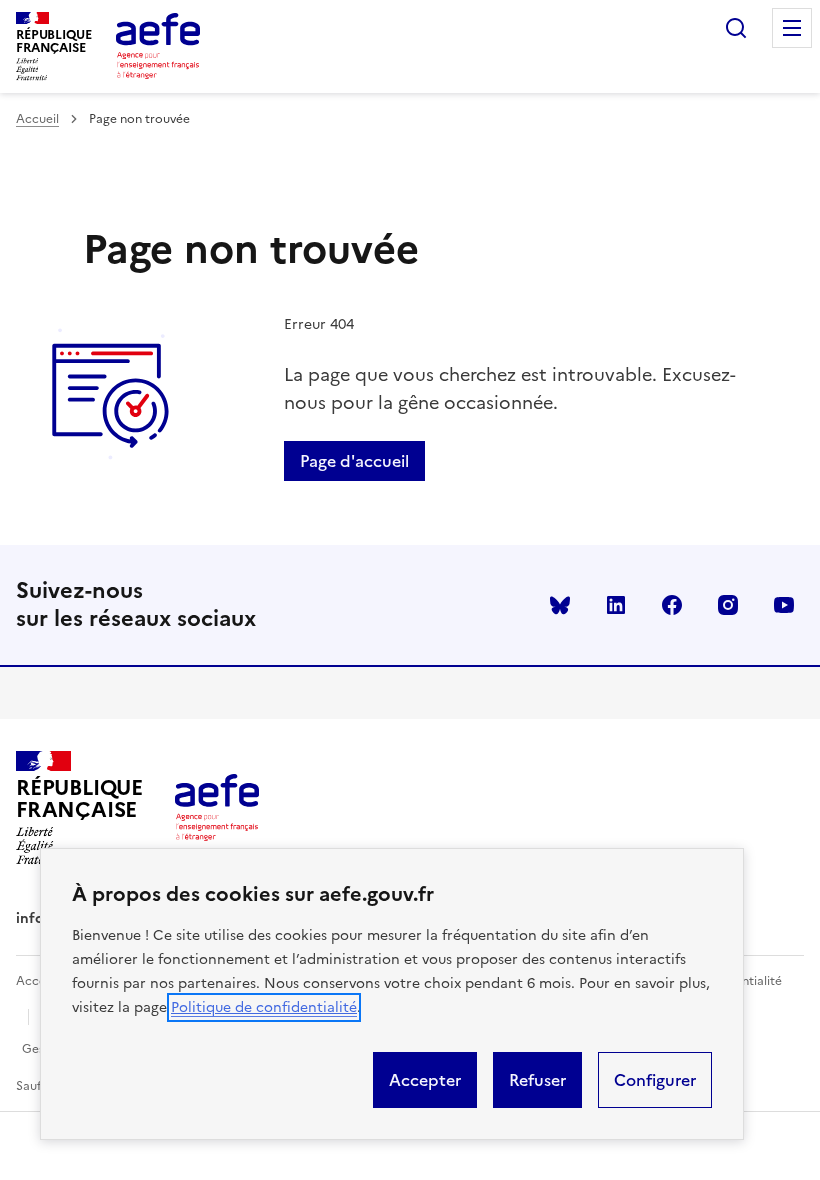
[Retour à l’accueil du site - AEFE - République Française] (217, 807)
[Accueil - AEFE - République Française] (158, 46)
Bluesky (560, 605)
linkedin (616, 605)
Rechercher (736, 28)
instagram (728, 605)
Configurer (655, 1080)
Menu (792, 28)
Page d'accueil (354, 461)
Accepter (425, 1080)
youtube (784, 605)
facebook (672, 605)
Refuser (537, 1080)
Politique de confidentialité (264, 1007)
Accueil (37, 119)
